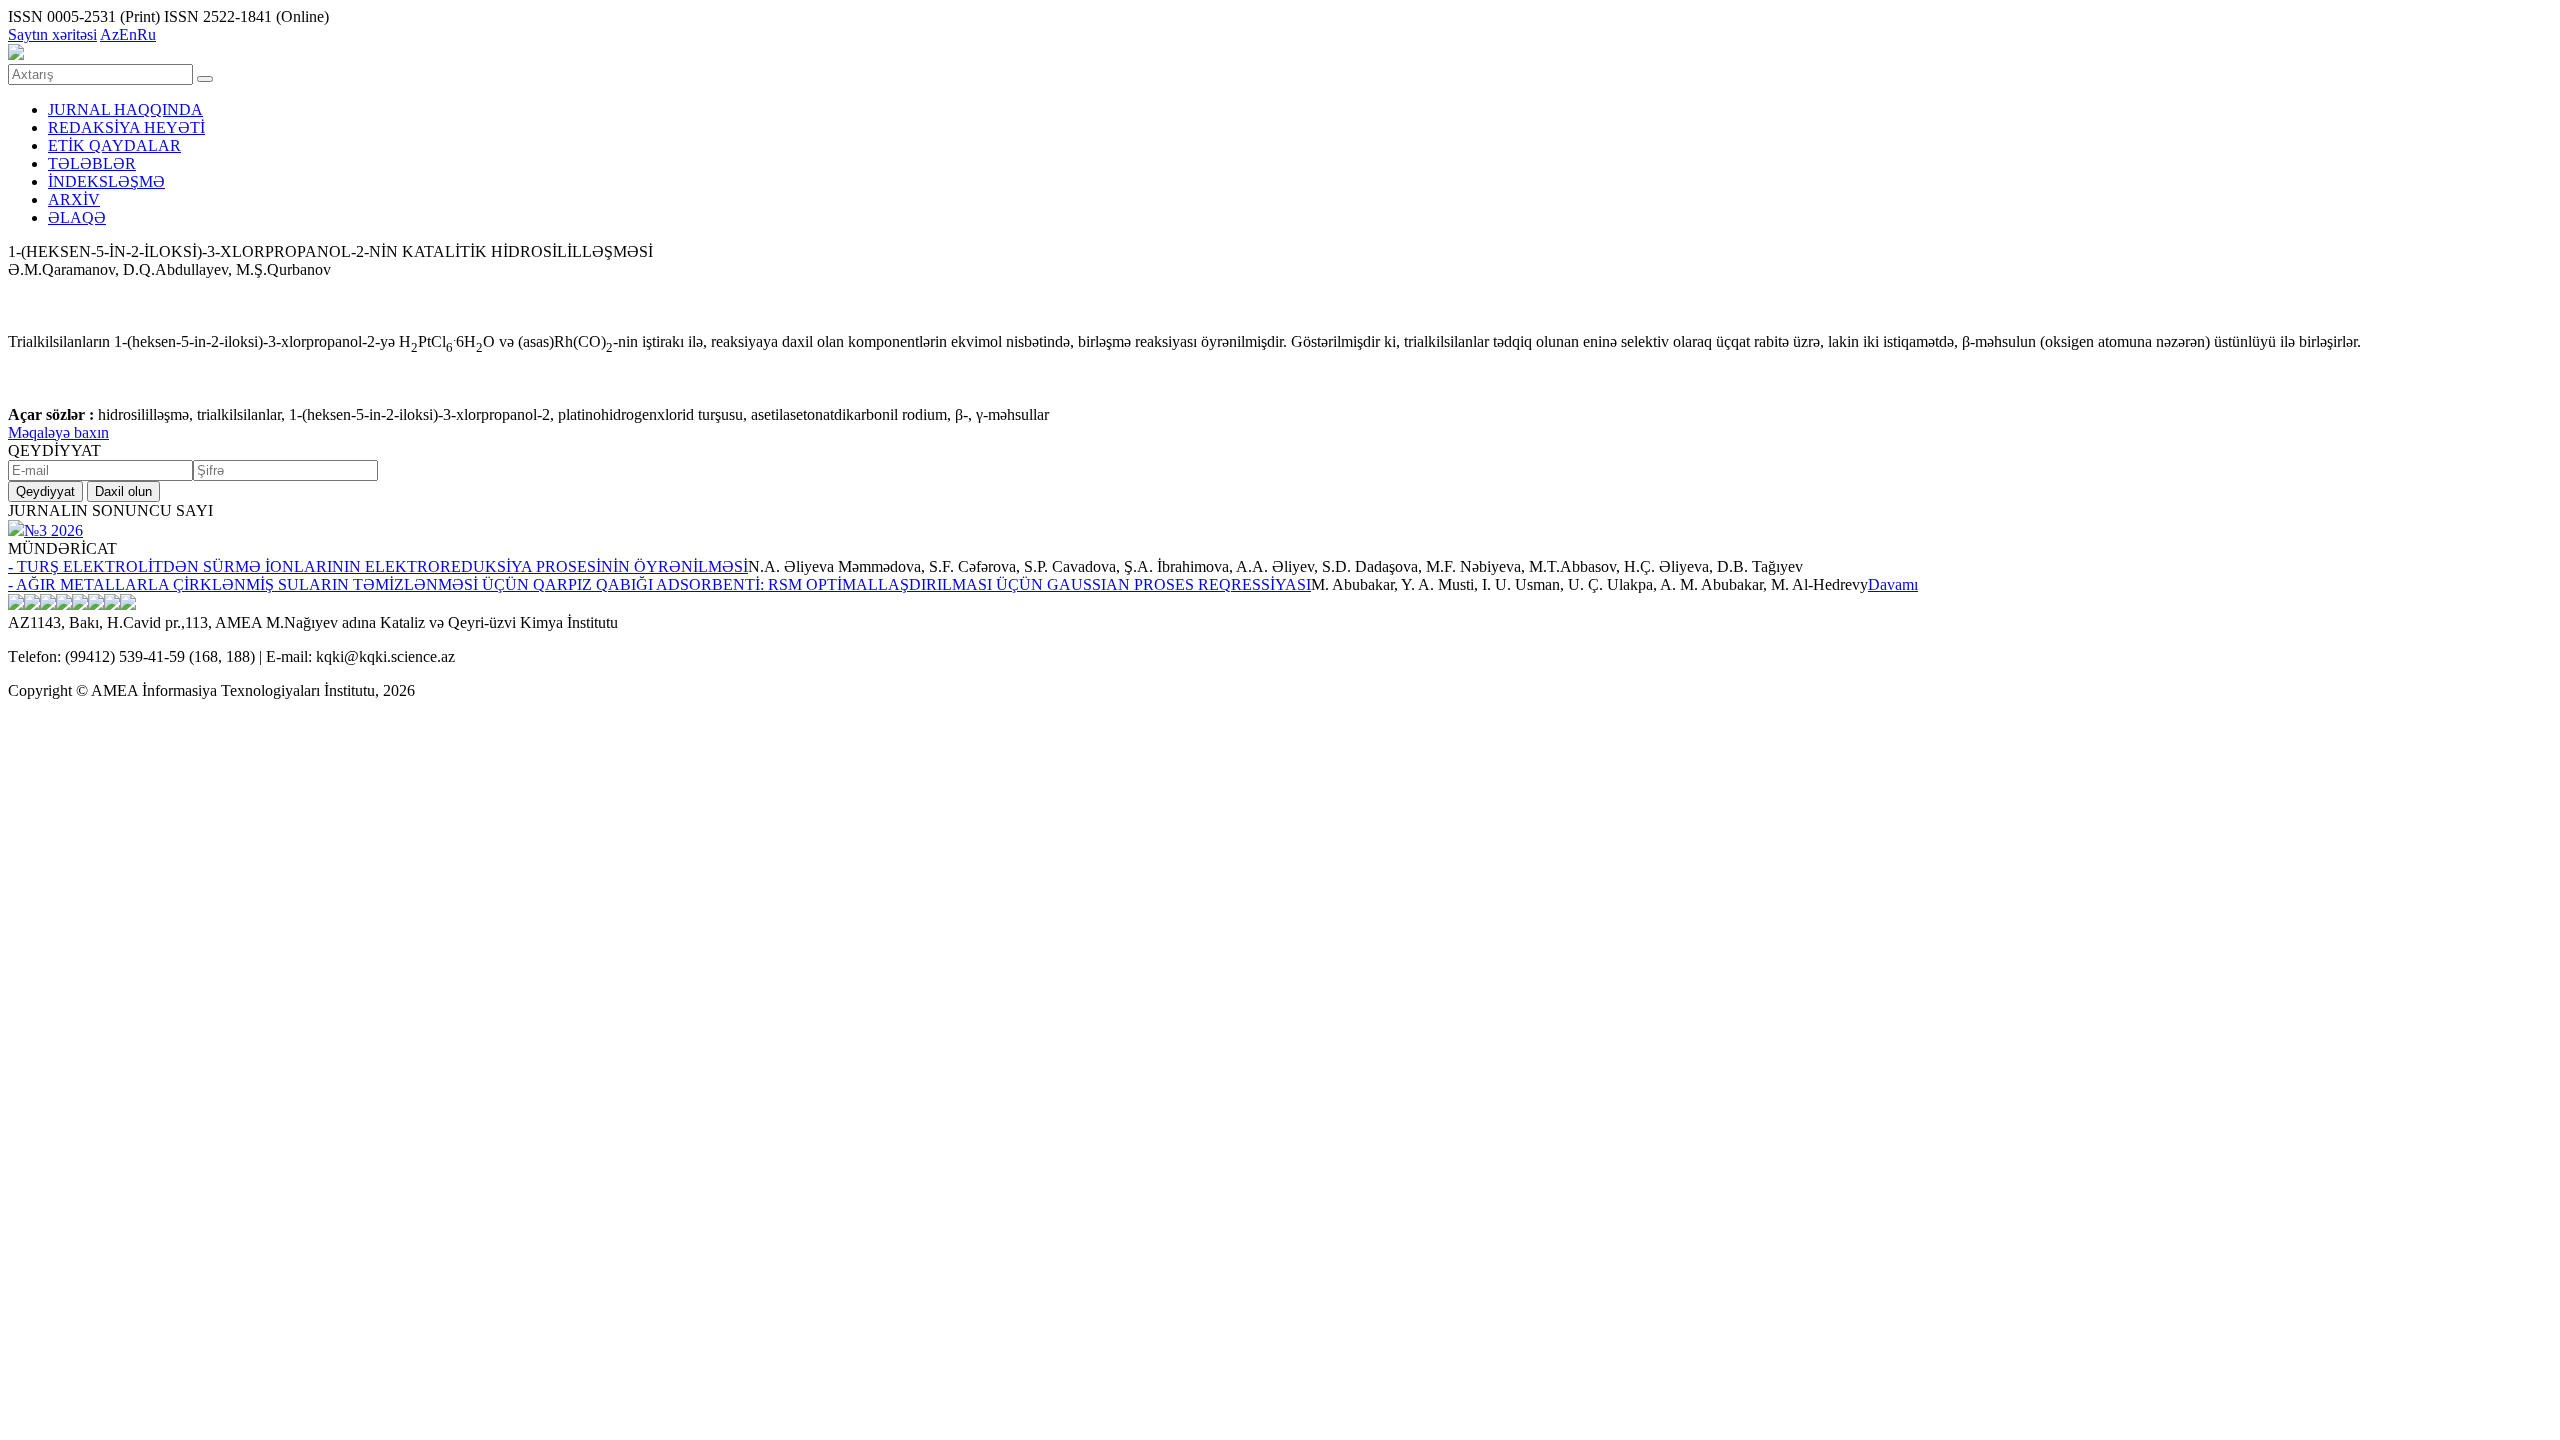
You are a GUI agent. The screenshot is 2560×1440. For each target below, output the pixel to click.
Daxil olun (123, 491)
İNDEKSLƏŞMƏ (106, 181)
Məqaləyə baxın (58, 432)
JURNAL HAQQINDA (125, 109)
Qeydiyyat (45, 491)
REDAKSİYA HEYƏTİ (126, 127)
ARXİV (74, 199)
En (128, 34)
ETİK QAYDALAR (114, 145)
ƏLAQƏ (77, 217)
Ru (146, 34)
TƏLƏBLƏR (92, 163)
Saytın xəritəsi (52, 34)
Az (109, 34)
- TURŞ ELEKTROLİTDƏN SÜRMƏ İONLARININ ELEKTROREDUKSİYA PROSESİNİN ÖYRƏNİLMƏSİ (378, 566)
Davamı (1893, 584)
